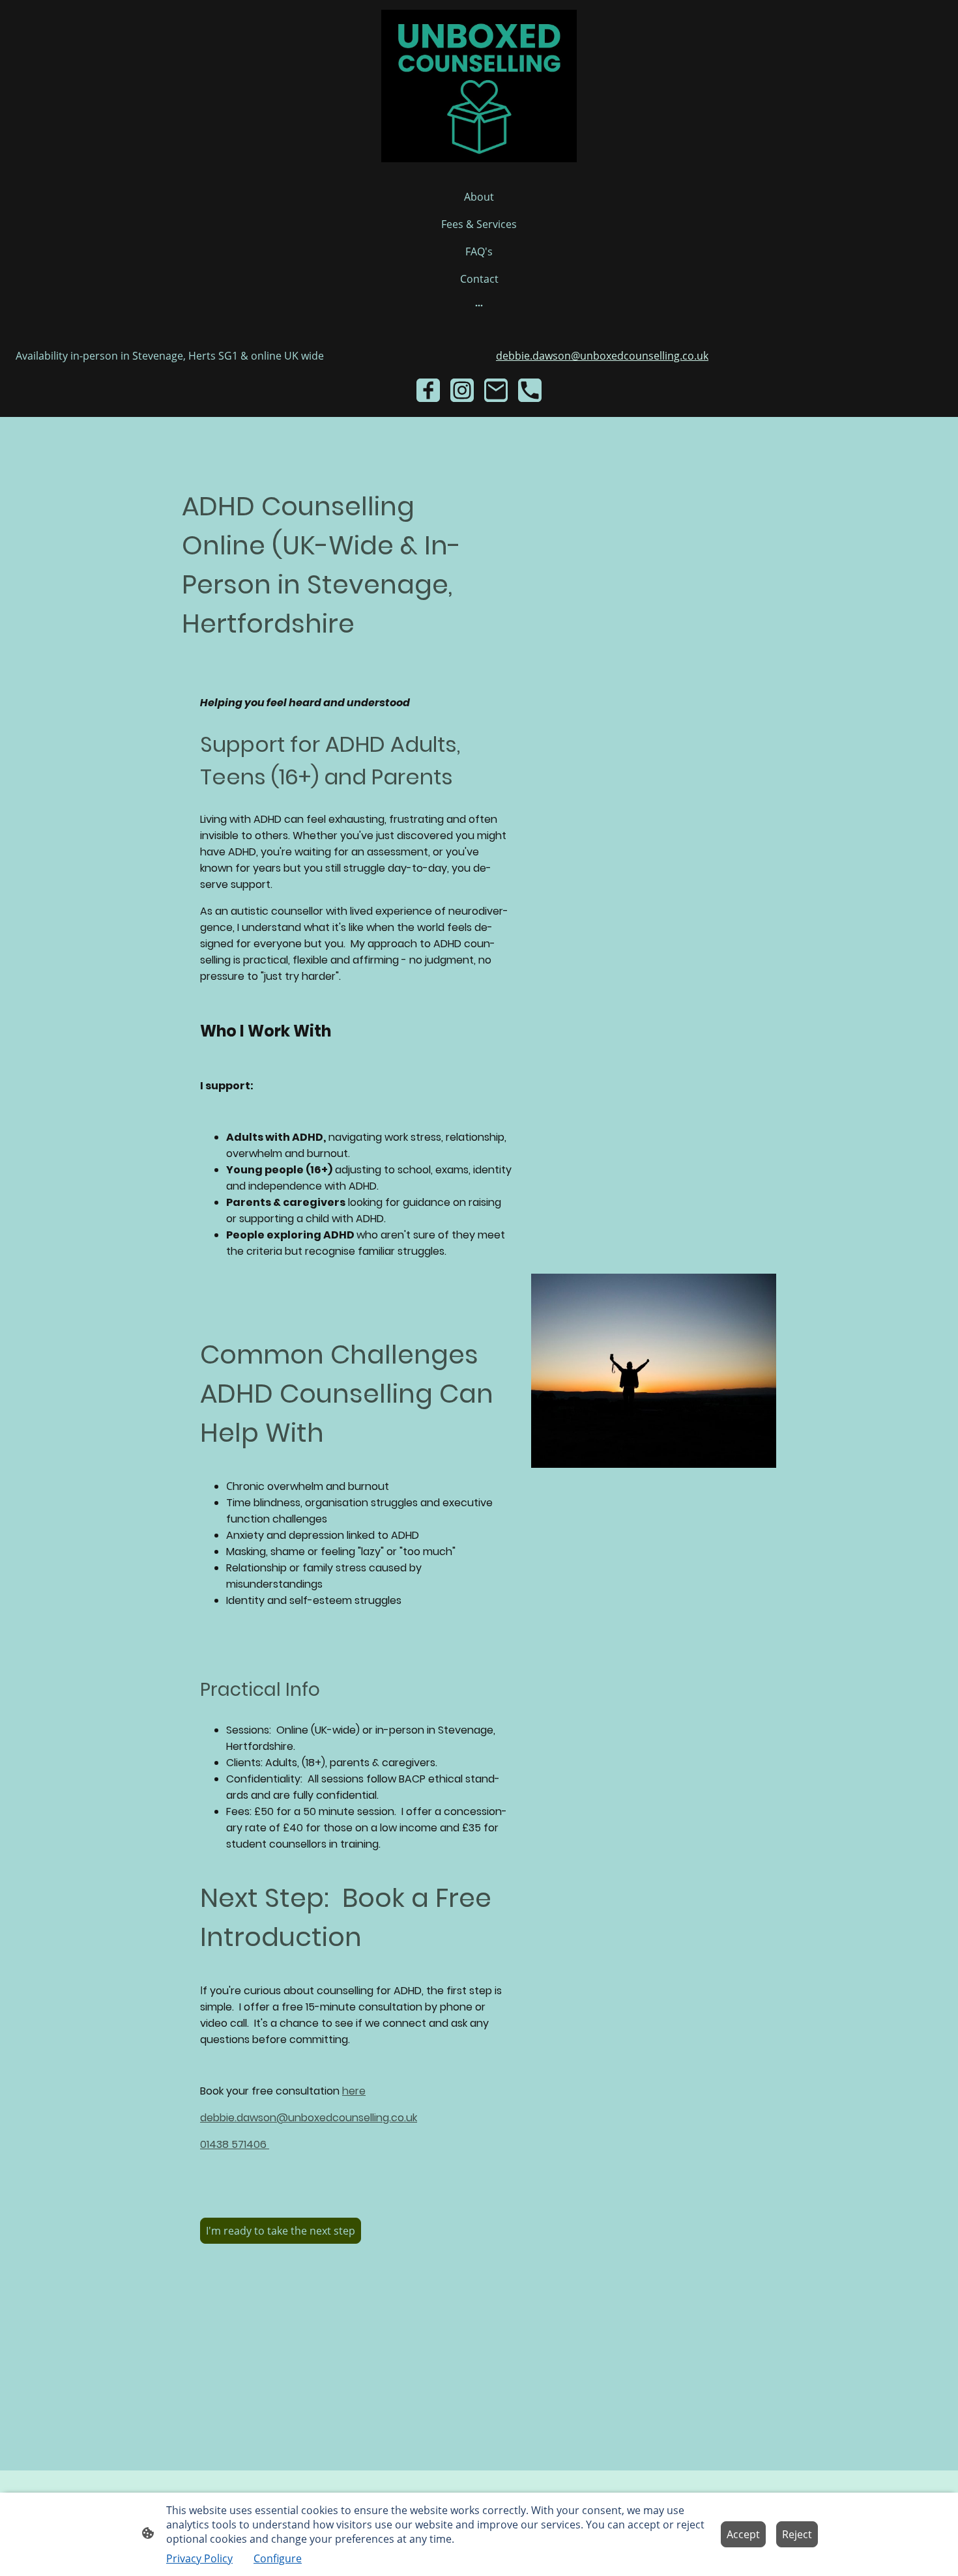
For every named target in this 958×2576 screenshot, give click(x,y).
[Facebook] (428, 390)
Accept (743, 2534)
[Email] (496, 390)
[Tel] (530, 390)
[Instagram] (462, 390)
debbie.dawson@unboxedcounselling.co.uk (602, 356)
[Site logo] (479, 86)
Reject (797, 2534)
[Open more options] (479, 305)
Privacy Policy (199, 2558)
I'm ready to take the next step (281, 2231)
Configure (278, 2558)
